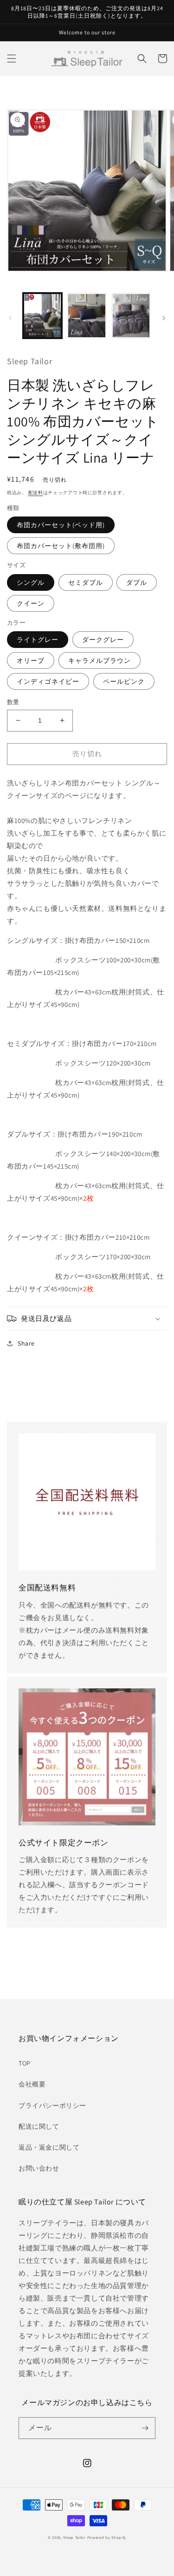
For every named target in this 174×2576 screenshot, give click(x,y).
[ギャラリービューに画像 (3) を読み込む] (131, 316)
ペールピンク (124, 681)
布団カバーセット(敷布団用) (61, 546)
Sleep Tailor (74, 2537)
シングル (31, 582)
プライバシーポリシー (52, 2105)
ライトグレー (38, 640)
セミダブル (86, 582)
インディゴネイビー (48, 681)
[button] (12, 59)
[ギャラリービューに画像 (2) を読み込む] (87, 316)
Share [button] (26, 1343)
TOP (25, 2063)
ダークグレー (103, 640)
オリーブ (31, 660)
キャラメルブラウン (100, 660)
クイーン (31, 603)
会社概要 (32, 2084)
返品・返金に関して (49, 2147)
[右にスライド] (164, 318)
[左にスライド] (10, 318)
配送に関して (39, 2126)
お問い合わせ (39, 2168)
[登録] (145, 2428)
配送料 (36, 493)
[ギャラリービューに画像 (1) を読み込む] (42, 316)
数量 (13, 702)
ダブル (137, 582)
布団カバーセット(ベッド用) (61, 525)
